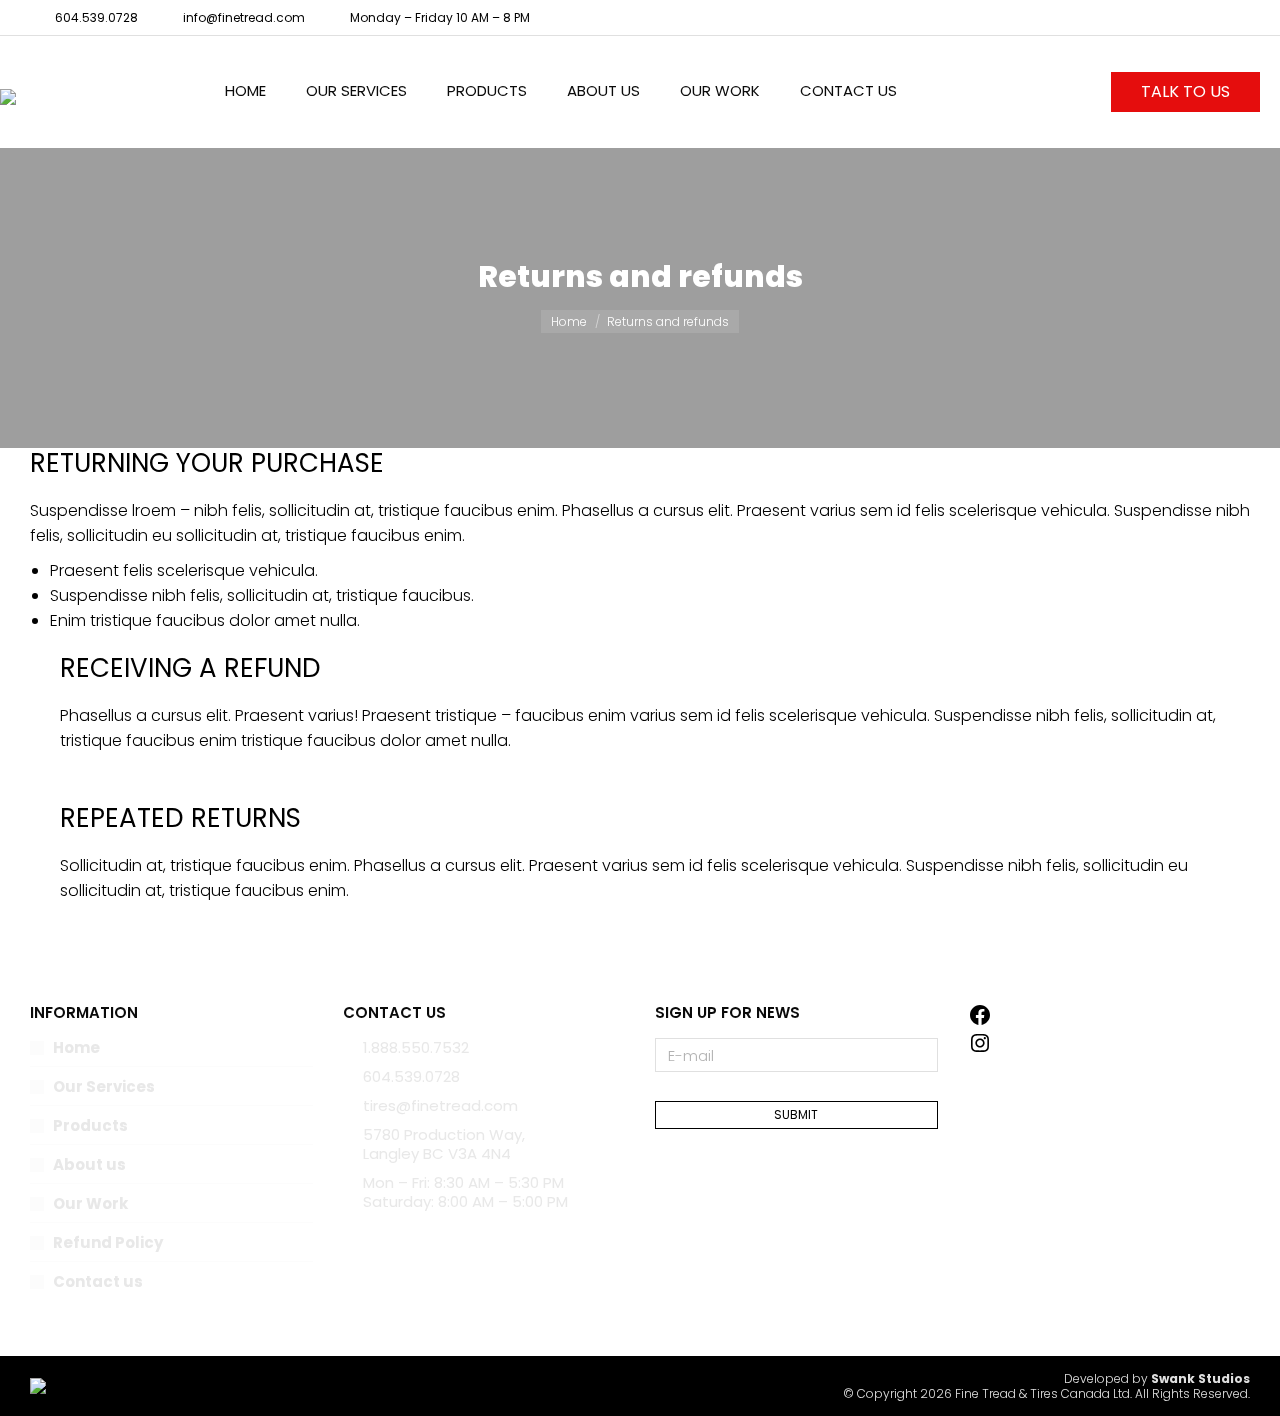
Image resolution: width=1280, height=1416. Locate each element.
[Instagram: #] (980, 1049)
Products (90, 1125)
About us (89, 1164)
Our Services (104, 1086)
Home (76, 1047)
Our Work (90, 1203)
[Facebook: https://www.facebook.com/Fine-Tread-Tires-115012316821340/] (980, 1021)
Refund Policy (108, 1242)
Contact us (98, 1281)
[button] (296, 16)
